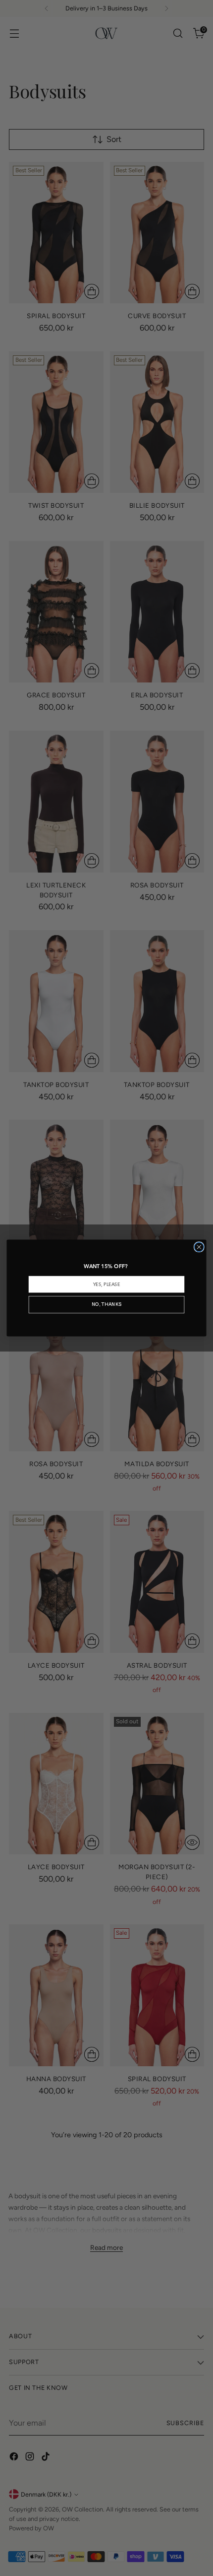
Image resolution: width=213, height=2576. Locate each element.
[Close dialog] (199, 1247)
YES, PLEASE (106, 1285)
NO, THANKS (106, 1305)
